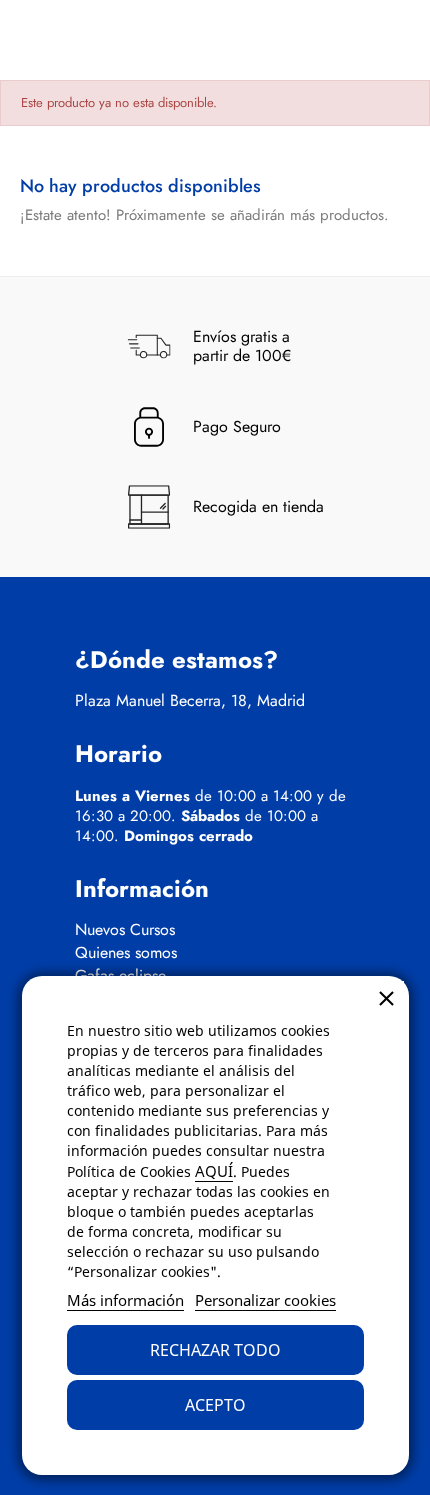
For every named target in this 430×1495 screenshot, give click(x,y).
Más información (125, 1300)
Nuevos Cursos (125, 930)
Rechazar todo (215, 1350)
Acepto (215, 1405)
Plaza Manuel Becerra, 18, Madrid (190, 701)
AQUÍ (214, 1171)
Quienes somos (126, 953)
